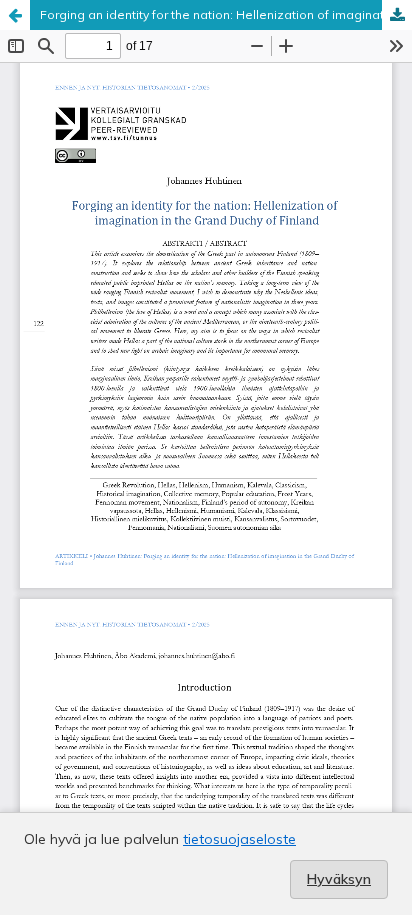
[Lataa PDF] (397, 15)
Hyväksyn (339, 879)
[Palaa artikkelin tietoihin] (15, 15)
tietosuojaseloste (239, 839)
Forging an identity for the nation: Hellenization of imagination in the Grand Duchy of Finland (226, 14)
